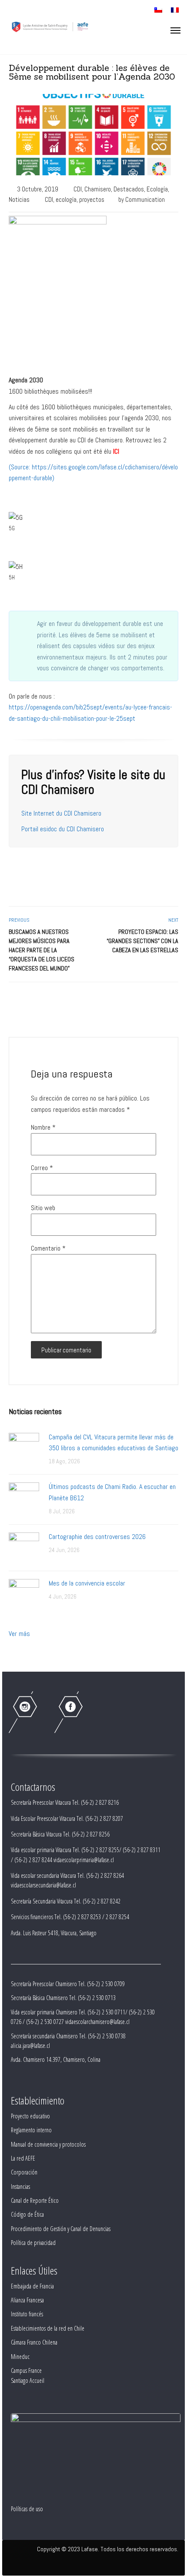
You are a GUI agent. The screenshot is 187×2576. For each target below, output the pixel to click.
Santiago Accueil (28, 2380)
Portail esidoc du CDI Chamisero (63, 829)
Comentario (48, 1248)
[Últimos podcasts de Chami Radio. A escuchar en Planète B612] (24, 1497)
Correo (42, 1168)
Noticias (19, 199)
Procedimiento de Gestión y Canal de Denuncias (61, 2229)
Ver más (19, 1634)
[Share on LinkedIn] (173, 1001)
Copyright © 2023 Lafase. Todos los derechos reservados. (108, 2549)
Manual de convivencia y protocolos (48, 2144)
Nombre (43, 1127)
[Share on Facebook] (144, 1001)
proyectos (92, 199)
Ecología (157, 189)
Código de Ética (27, 2214)
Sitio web (43, 1208)
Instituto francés (27, 2314)
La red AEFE (23, 2158)
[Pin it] (163, 1001)
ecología (66, 199)
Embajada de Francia (32, 2286)
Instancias (20, 2186)
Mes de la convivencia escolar (87, 1583)
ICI (116, 451)
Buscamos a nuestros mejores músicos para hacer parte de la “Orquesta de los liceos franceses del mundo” (42, 950)
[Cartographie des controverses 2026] (24, 1547)
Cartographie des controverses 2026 (97, 1537)
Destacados (129, 189)
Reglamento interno (31, 2130)
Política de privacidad (33, 2243)
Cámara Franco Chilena (34, 2342)
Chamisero (98, 189)
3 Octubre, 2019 (38, 189)
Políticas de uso (27, 2509)
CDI (78, 189)
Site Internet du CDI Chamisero (61, 813)
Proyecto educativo (30, 2116)
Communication (145, 199)
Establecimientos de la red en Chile (48, 2328)
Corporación (24, 2172)
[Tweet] (154, 1001)
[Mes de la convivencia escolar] (24, 1594)
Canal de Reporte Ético (35, 2200)
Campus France (26, 2370)
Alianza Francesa (27, 2300)
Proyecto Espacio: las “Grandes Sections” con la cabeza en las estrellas (142, 941)
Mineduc (20, 2357)
